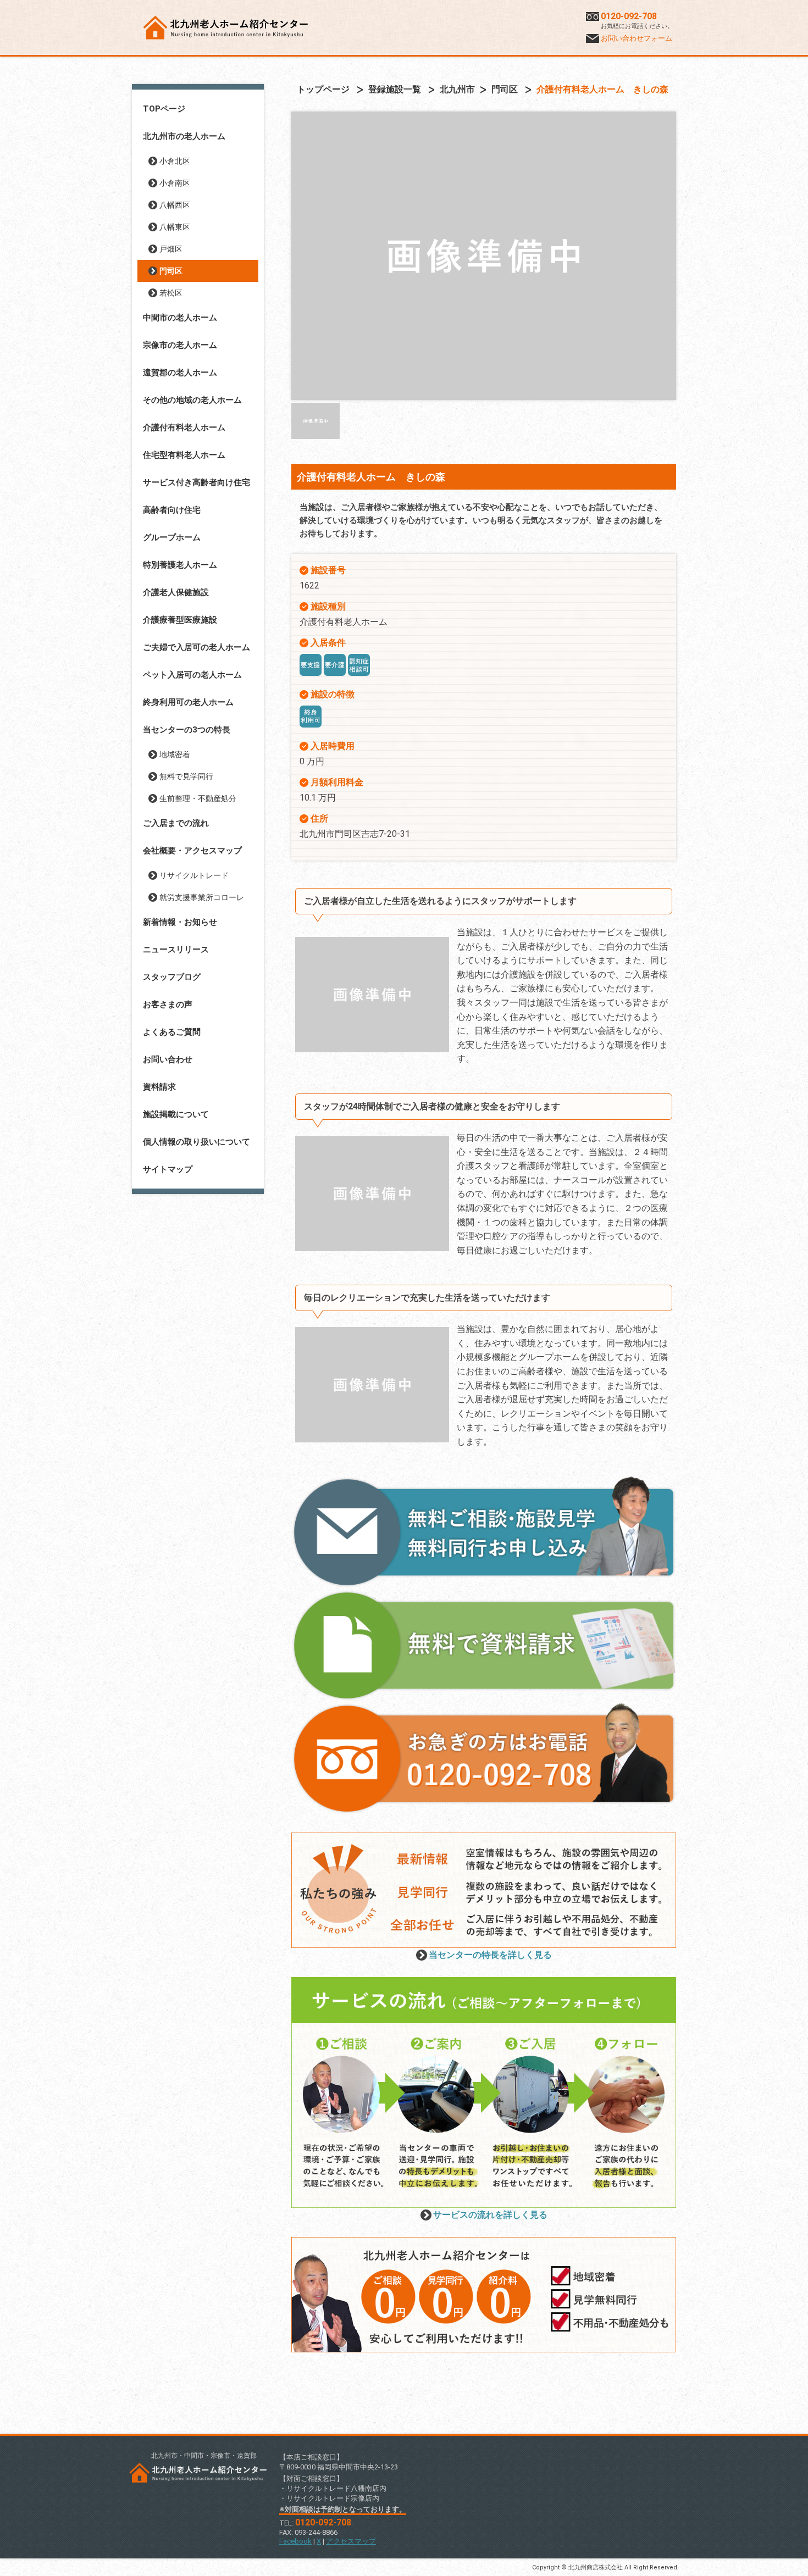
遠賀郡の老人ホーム (180, 373)
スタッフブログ (172, 977)
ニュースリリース (176, 950)
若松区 (171, 293)
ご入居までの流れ (176, 823)
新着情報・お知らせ (180, 922)
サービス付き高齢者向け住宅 (197, 482)
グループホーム (172, 537)
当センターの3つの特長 (187, 730)
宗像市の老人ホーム (180, 345)
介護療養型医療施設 (180, 620)
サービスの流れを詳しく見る (490, 2215)
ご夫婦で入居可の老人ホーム (197, 647)
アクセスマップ (351, 2541)
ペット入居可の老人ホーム (192, 675)
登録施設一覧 (395, 89)
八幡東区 (175, 227)
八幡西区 (175, 205)
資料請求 (159, 1087)
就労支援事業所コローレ (202, 897)
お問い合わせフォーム (637, 38)
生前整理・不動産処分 (198, 798)
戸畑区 (171, 249)
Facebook (295, 2541)
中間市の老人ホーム (180, 318)
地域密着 (175, 754)
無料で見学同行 (186, 776)
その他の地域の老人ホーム (192, 400)
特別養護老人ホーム (180, 565)
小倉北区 (175, 161)
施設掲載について (176, 1114)
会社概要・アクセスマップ (192, 851)
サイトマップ (168, 1169)
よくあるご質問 (172, 1032)
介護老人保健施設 (176, 592)
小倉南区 (175, 183)
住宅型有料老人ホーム (184, 455)
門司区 (171, 271)
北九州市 (457, 89)
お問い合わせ (168, 1059)
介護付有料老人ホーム (184, 428)
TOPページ (164, 109)
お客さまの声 (168, 1004)
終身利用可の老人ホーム (188, 702)
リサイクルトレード (194, 875)
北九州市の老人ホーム (184, 136)
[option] (484, 256)
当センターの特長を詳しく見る (490, 1955)
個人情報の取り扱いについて (197, 1142)
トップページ (323, 89)
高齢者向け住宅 (172, 510)
